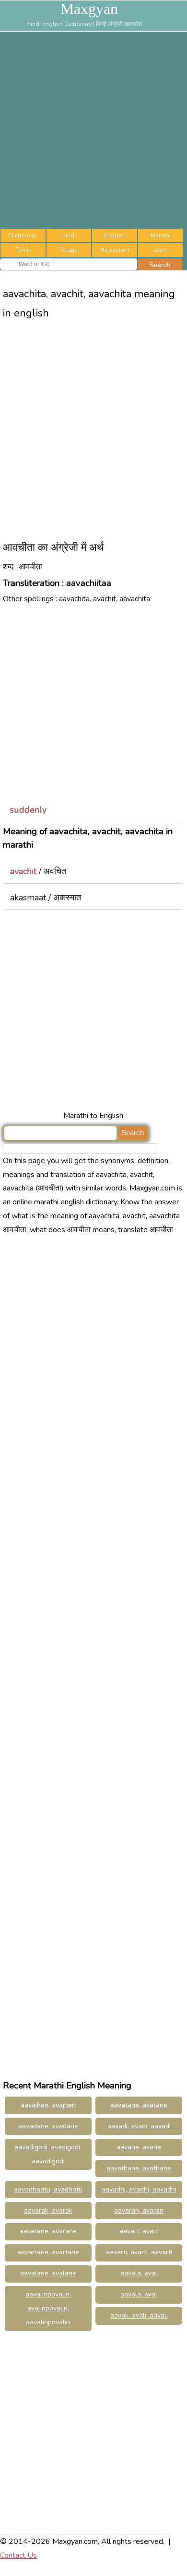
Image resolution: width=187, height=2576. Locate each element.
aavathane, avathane (139, 2168)
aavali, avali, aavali (139, 2315)
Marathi (161, 235)
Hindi (69, 235)
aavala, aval (139, 2273)
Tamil (23, 250)
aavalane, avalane (48, 2273)
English (114, 235)
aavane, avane (139, 2147)
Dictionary (23, 235)
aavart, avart (139, 2231)
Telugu (69, 250)
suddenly (28, 810)
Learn (161, 250)
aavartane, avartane (48, 2252)
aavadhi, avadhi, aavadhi (139, 2189)
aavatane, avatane (139, 2105)
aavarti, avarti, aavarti (139, 2252)
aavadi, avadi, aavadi (139, 2126)
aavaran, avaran (139, 2210)
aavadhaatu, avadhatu (48, 2189)
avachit (23, 871)
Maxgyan (89, 9)
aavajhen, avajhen (48, 2105)
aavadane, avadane (48, 2126)
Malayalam (114, 250)
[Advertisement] (93, 130)
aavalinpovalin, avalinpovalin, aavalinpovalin (48, 2308)
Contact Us (18, 2555)
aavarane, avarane (48, 2231)
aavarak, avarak (48, 2210)
